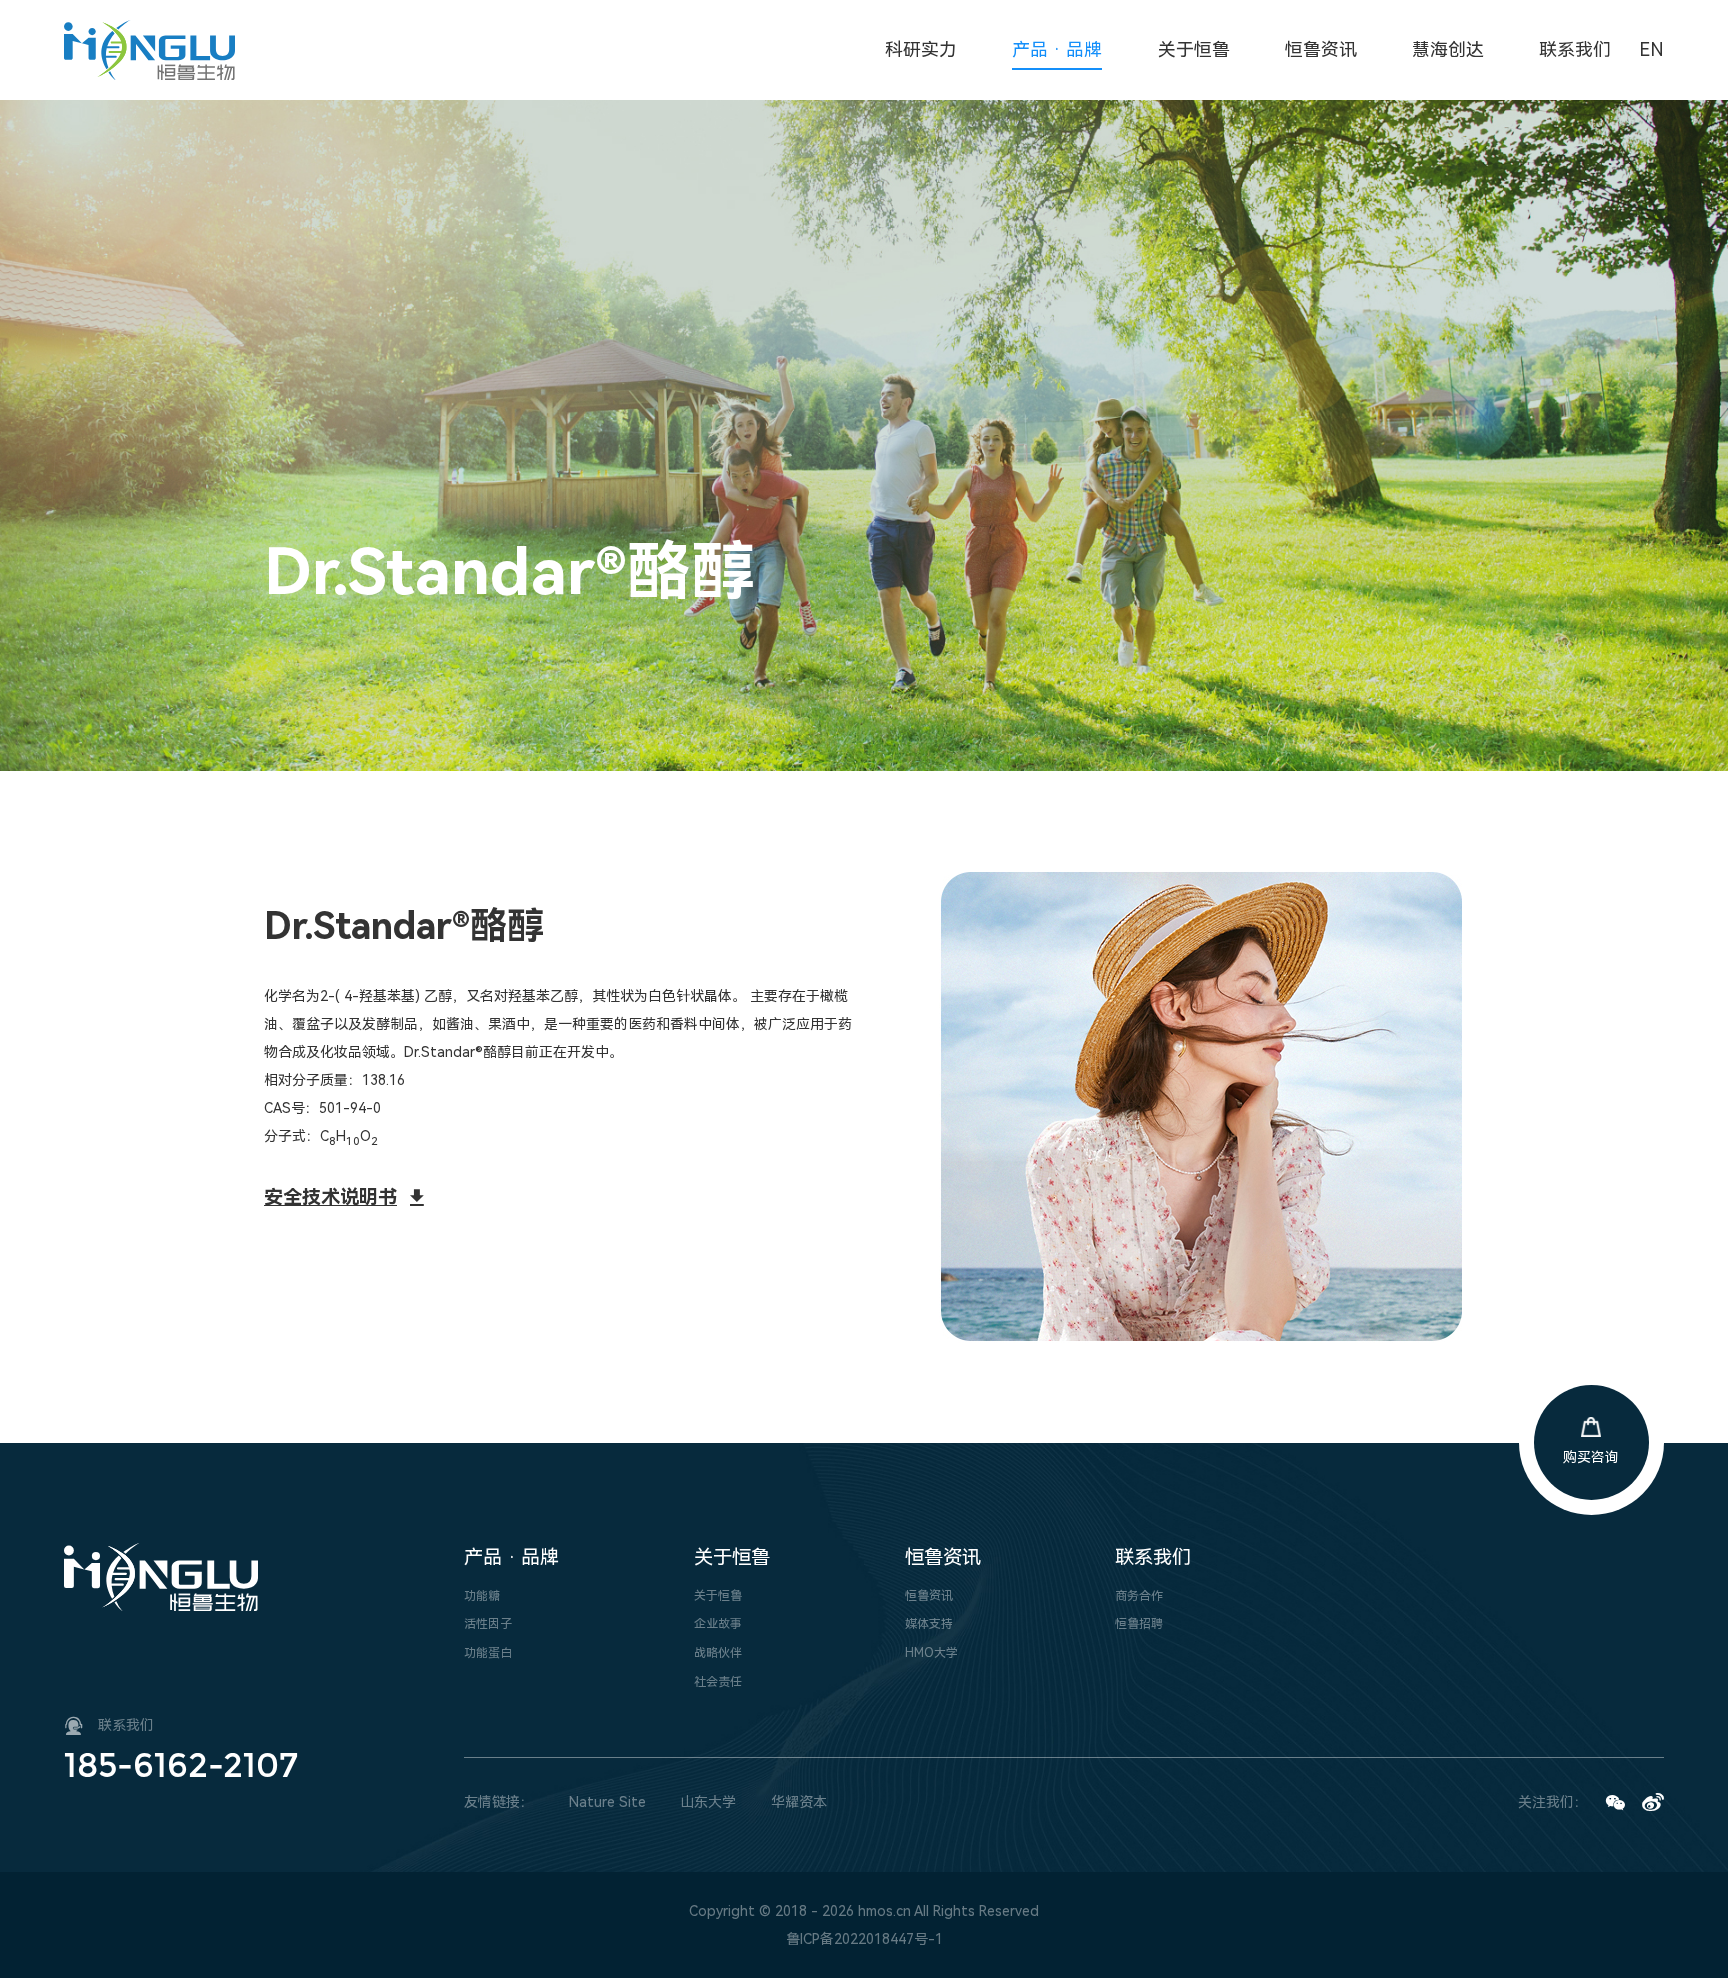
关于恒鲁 (732, 1557)
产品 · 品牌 (511, 1557)
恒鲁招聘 (1139, 1624)
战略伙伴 (718, 1653)
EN (1651, 49)
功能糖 (482, 1596)
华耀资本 (799, 1802)
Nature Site (607, 1802)
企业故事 (718, 1624)
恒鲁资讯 (943, 1557)
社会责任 (718, 1682)
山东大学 (708, 1802)
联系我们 (1153, 1557)
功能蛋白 (488, 1653)
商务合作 (1139, 1596)
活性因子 (488, 1624)
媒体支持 (929, 1624)
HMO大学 (931, 1653)
